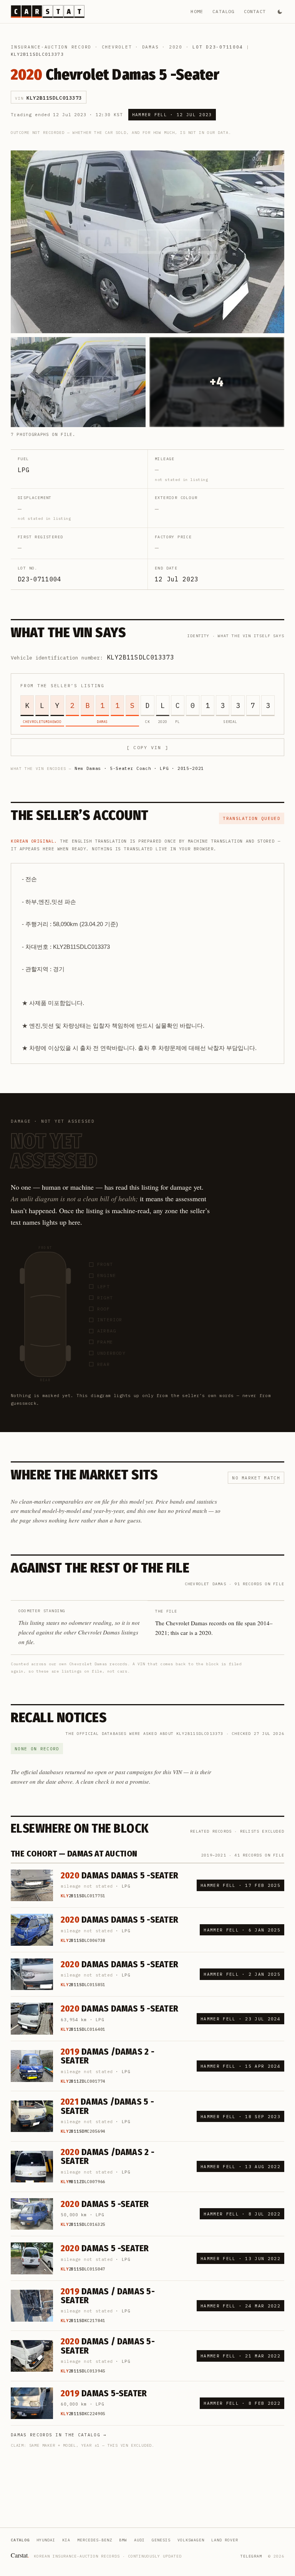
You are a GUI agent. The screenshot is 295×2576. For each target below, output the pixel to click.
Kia (66, 2540)
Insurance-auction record (51, 47)
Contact (255, 11)
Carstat (20, 2555)
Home (197, 11)
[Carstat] (48, 12)
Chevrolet (117, 47)
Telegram (251, 2556)
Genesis (161, 2540)
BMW (123, 2540)
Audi (139, 2540)
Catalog (223, 11)
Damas (151, 47)
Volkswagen (191, 2540)
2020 (176, 47)
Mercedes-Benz (95, 2540)
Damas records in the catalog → (59, 2435)
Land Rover (225, 2540)
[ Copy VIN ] (147, 747)
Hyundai (46, 2540)
